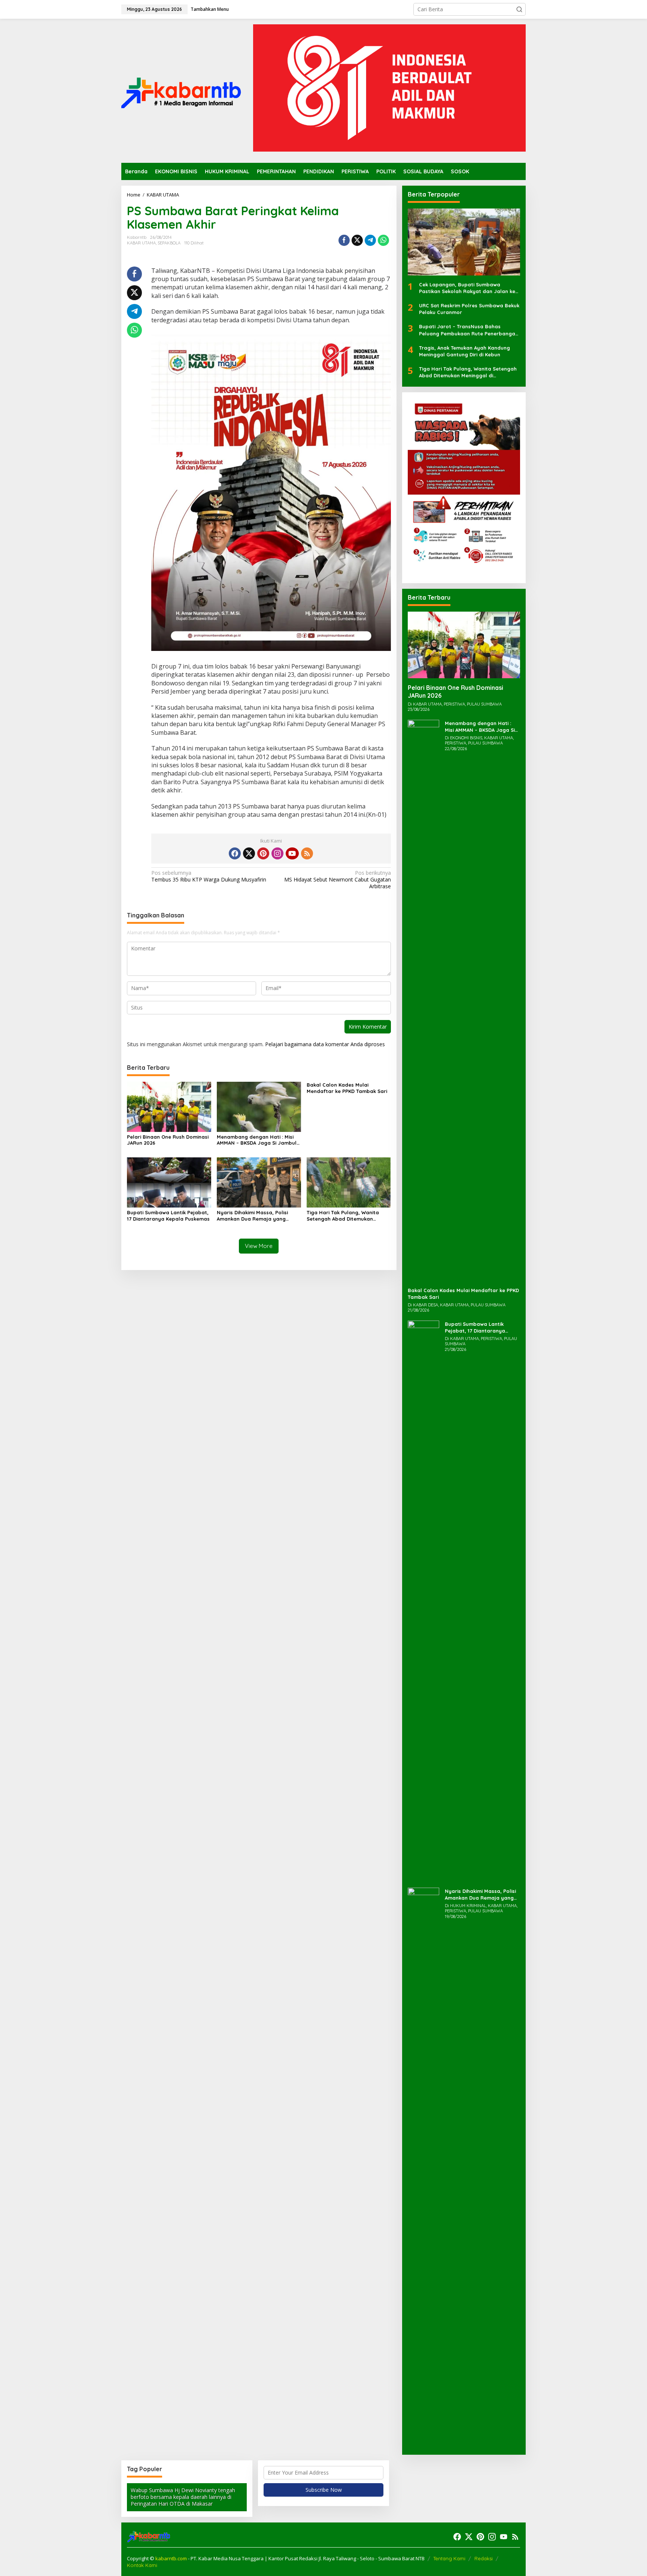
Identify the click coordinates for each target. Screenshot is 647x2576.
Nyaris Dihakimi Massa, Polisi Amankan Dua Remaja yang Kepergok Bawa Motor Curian (254, 1216)
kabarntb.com (172, 2558)
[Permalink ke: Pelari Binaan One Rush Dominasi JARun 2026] (169, 1106)
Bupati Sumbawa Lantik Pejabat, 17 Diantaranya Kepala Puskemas (168, 1216)
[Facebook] (235, 853)
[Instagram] (277, 853)
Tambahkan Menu (210, 9)
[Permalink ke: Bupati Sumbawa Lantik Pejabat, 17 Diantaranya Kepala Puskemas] (169, 1182)
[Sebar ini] (344, 240)
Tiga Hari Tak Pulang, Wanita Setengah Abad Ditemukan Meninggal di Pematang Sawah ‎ (346, 1216)
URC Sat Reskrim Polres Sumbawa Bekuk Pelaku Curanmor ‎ (469, 309)
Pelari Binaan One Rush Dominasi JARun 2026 (168, 1140)
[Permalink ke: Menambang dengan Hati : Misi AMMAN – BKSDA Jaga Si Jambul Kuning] (259, 1106)
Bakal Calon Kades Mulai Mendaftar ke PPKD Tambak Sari (347, 1088)
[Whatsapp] (383, 240)
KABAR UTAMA (141, 243)
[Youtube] (292, 853)
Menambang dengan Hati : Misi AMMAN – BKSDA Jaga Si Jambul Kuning (257, 1140)
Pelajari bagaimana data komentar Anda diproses (325, 1044)
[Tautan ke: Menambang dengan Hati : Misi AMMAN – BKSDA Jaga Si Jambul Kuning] (423, 1000)
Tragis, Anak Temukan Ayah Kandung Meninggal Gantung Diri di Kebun (464, 351)
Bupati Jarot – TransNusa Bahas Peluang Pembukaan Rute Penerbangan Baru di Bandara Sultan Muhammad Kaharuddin (469, 330)
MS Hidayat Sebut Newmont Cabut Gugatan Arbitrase (337, 880)
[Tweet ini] (357, 240)
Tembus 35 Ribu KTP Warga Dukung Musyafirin (209, 876)
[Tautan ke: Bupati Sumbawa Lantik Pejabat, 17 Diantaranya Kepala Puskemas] (423, 1600)
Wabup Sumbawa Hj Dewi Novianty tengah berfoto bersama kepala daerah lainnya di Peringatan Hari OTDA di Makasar (183, 2497)
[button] (519, 9)
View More (259, 1246)
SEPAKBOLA (169, 243)
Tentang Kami (449, 2558)
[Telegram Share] (370, 240)
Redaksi (484, 2558)
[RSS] (307, 853)
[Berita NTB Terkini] (181, 90)
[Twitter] (249, 853)
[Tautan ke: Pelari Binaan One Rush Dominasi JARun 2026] (464, 645)
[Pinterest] (263, 853)
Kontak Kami (142, 2565)
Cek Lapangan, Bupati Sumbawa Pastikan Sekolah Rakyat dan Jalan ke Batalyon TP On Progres (467, 288)
